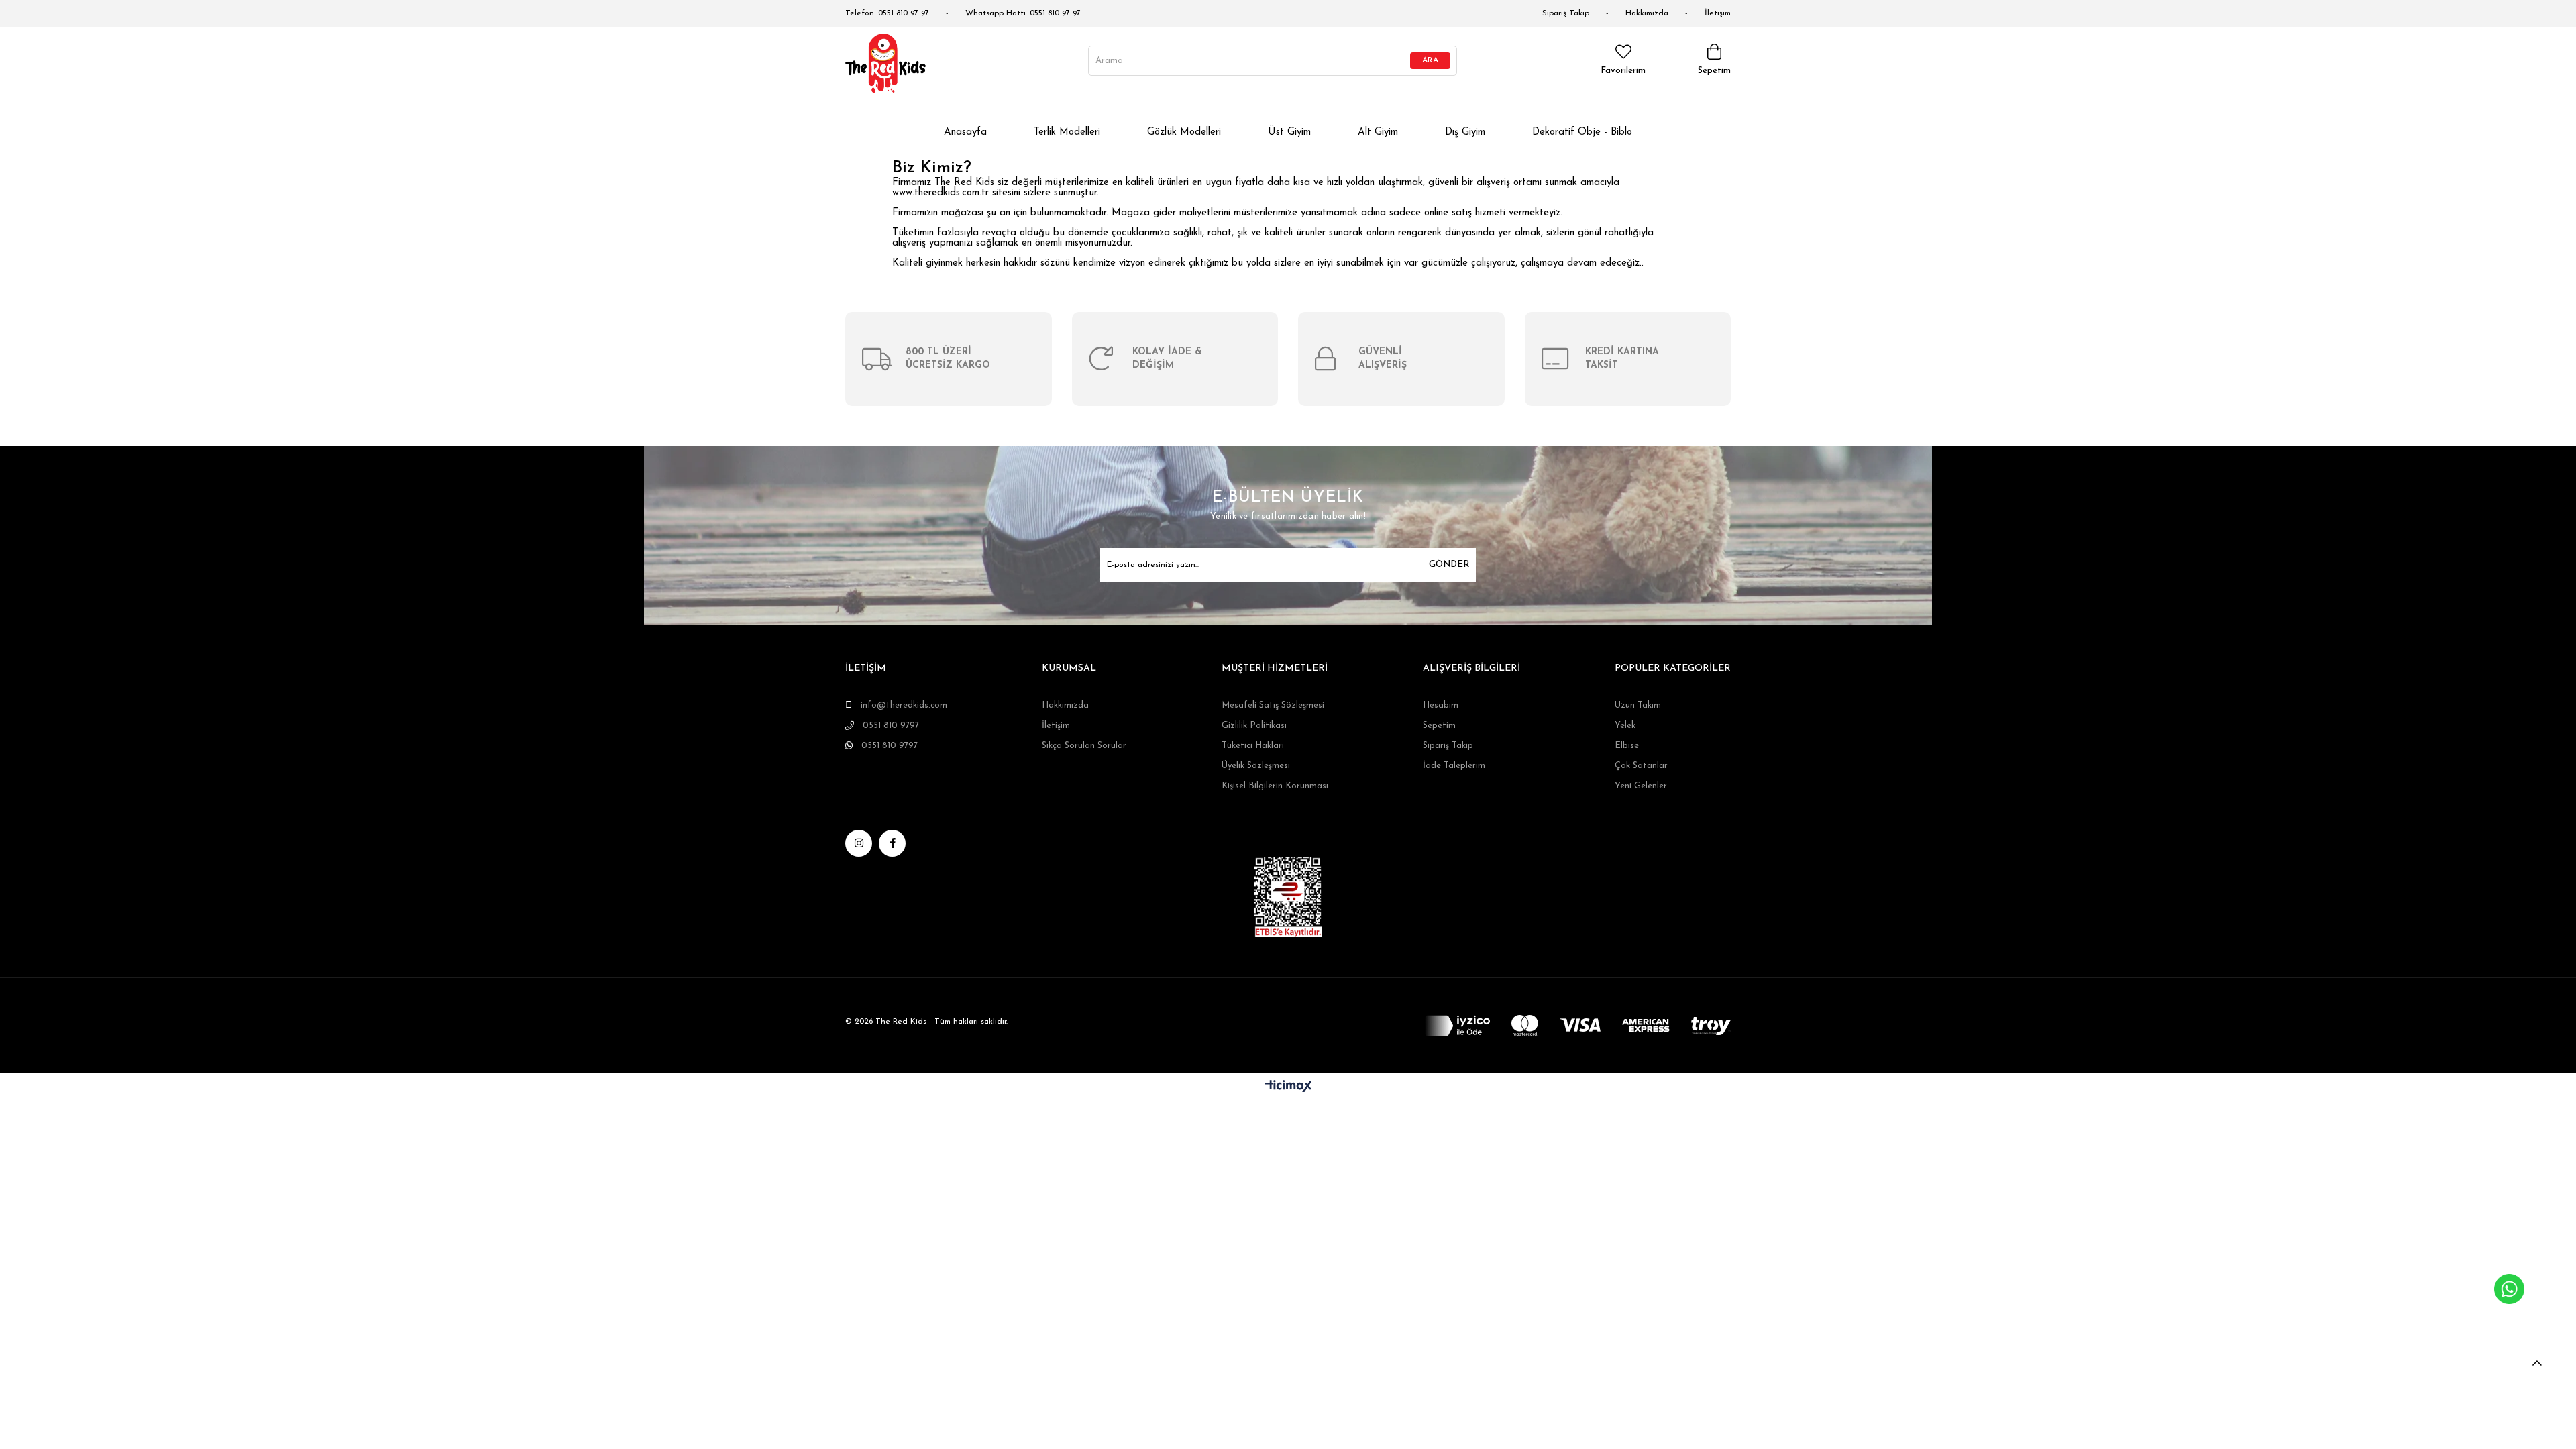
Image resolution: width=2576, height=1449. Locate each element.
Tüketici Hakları (1253, 746)
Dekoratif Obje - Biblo (1582, 132)
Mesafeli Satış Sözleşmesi (1273, 705)
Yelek (1625, 726)
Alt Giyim (1378, 132)
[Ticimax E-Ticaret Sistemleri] (1288, 1087)
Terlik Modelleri (1067, 132)
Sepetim (1439, 726)
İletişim (1718, 13)
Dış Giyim (1465, 132)
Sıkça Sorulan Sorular (1084, 746)
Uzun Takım (1638, 705)
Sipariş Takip (1566, 13)
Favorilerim (1623, 71)
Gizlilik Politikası (1254, 726)
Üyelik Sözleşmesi (1256, 766)
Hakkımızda (1647, 13)
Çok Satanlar (1641, 766)
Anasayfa (965, 132)
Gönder (1449, 565)
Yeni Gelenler (1641, 786)
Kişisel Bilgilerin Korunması (1275, 786)
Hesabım (1441, 705)
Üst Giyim (1289, 132)
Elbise (1627, 746)
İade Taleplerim (1454, 766)
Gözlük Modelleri (1184, 132)
